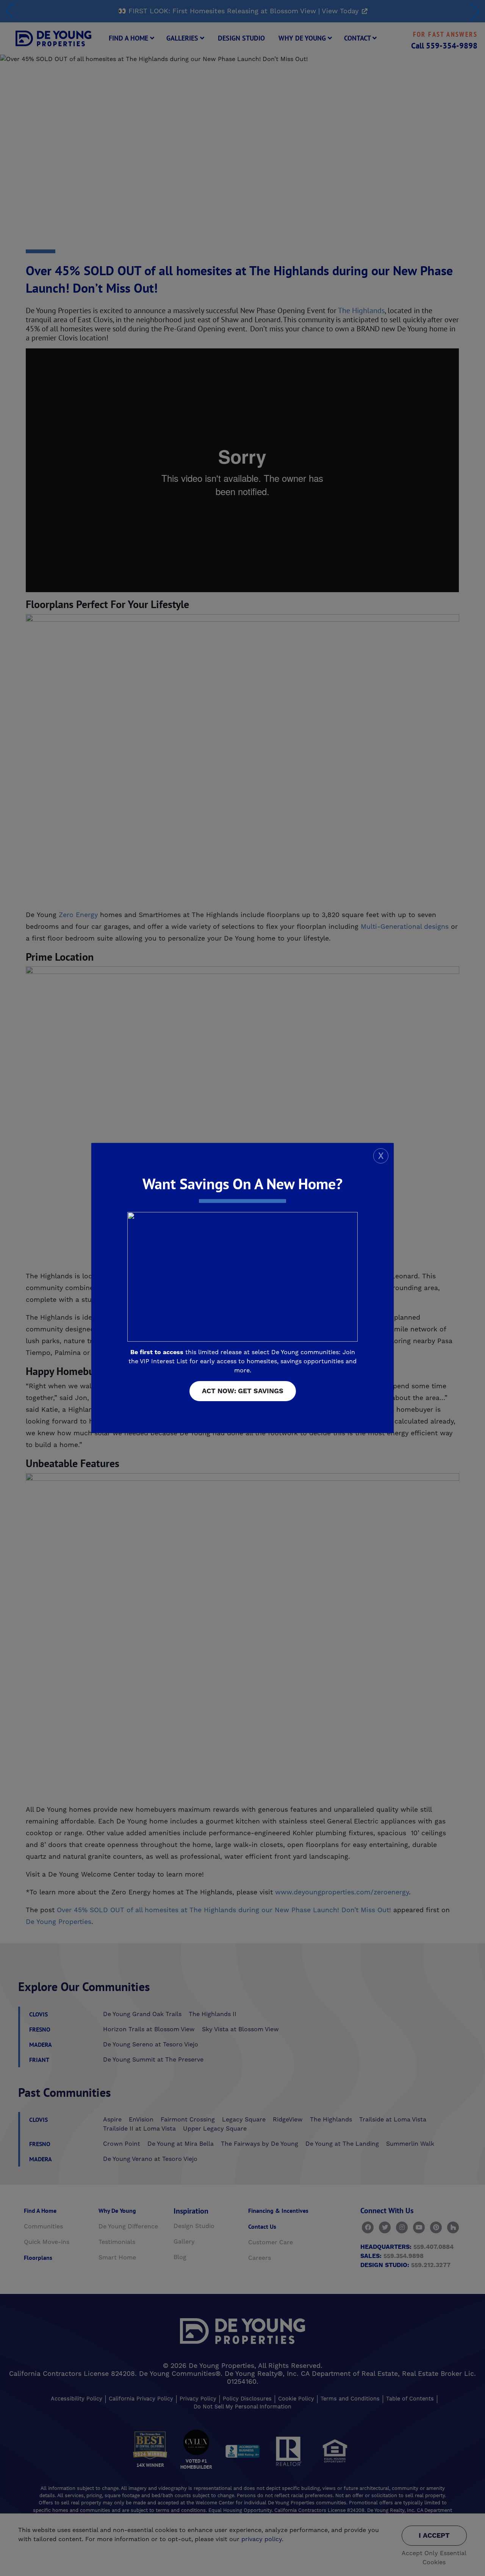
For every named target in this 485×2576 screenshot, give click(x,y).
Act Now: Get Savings (243, 1391)
